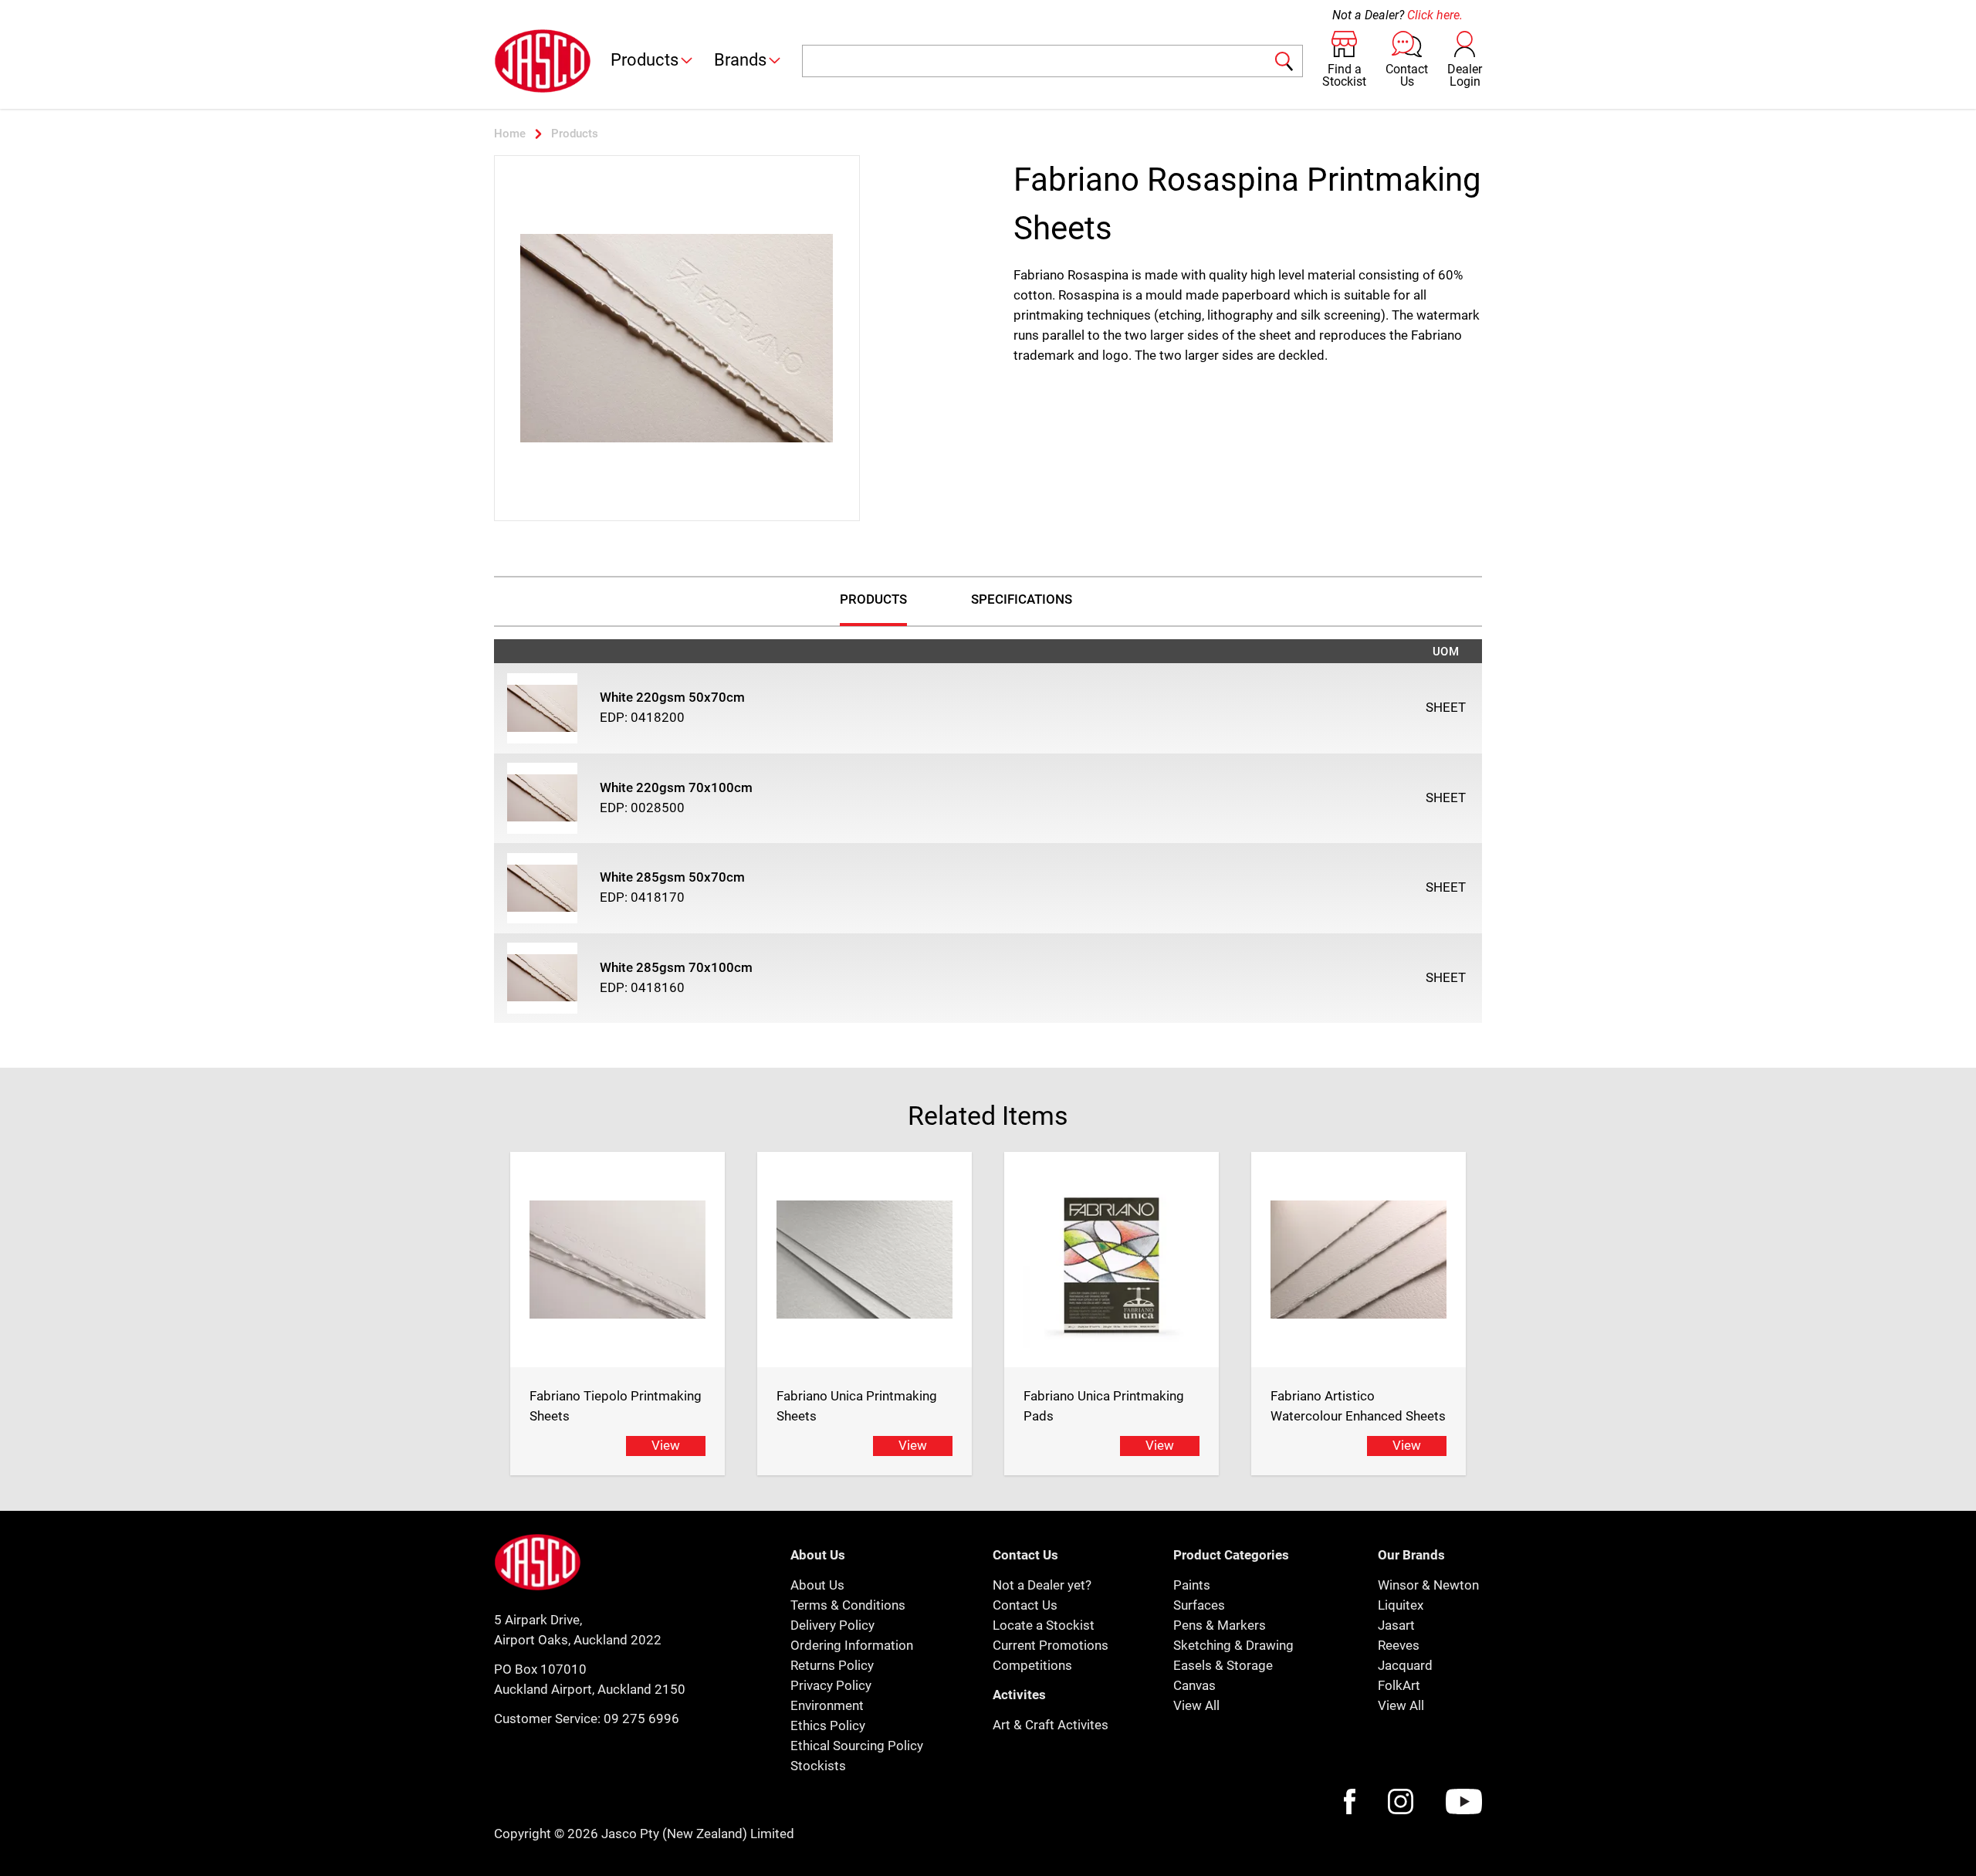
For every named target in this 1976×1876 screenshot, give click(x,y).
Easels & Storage (1223, 1665)
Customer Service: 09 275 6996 (587, 1719)
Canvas (1194, 1685)
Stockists (818, 1766)
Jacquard (1405, 1665)
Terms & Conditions (848, 1605)
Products (645, 60)
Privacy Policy (831, 1685)
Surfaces (1199, 1605)
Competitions (1032, 1665)
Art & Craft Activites (1051, 1725)
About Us (817, 1585)
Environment (827, 1705)
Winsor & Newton (1428, 1585)
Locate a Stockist (1044, 1625)
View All (1196, 1705)
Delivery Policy (832, 1625)
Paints (1192, 1585)
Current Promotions (1051, 1645)
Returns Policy (832, 1665)
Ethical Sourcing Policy (857, 1746)
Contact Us (1025, 1605)
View (666, 1445)
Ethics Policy (828, 1725)
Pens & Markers (1220, 1625)
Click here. (1435, 15)
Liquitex (1401, 1605)
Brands (740, 60)
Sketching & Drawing (1233, 1645)
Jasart (1396, 1625)
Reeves (1399, 1645)
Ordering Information (852, 1645)
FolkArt (1399, 1685)
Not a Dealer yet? (1042, 1585)
